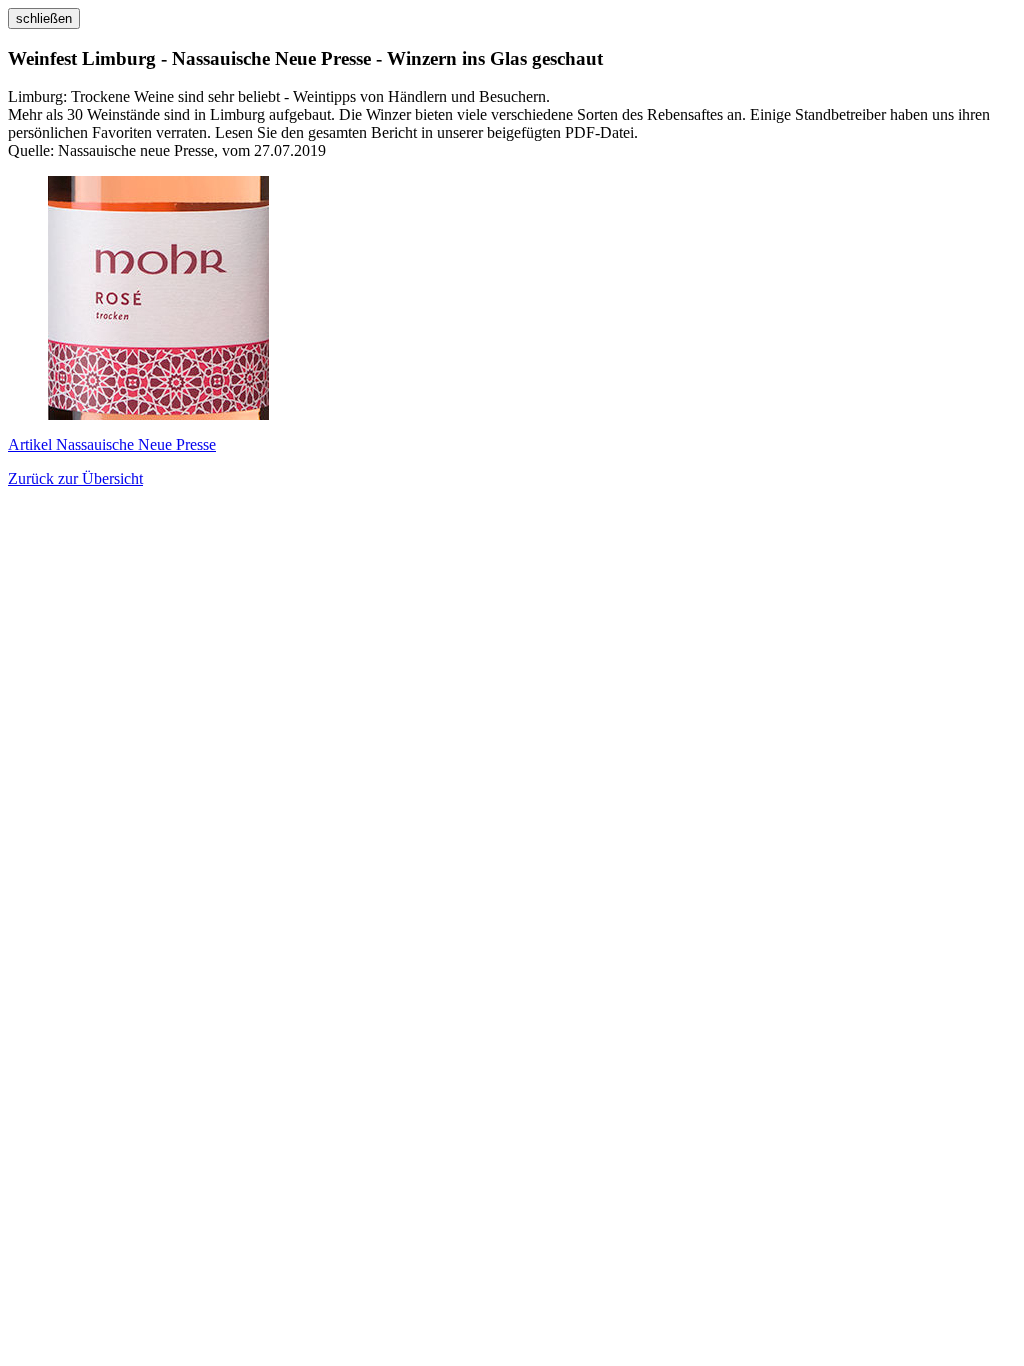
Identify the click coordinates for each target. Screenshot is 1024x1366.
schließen (44, 18)
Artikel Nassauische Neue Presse (112, 444)
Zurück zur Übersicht (75, 478)
